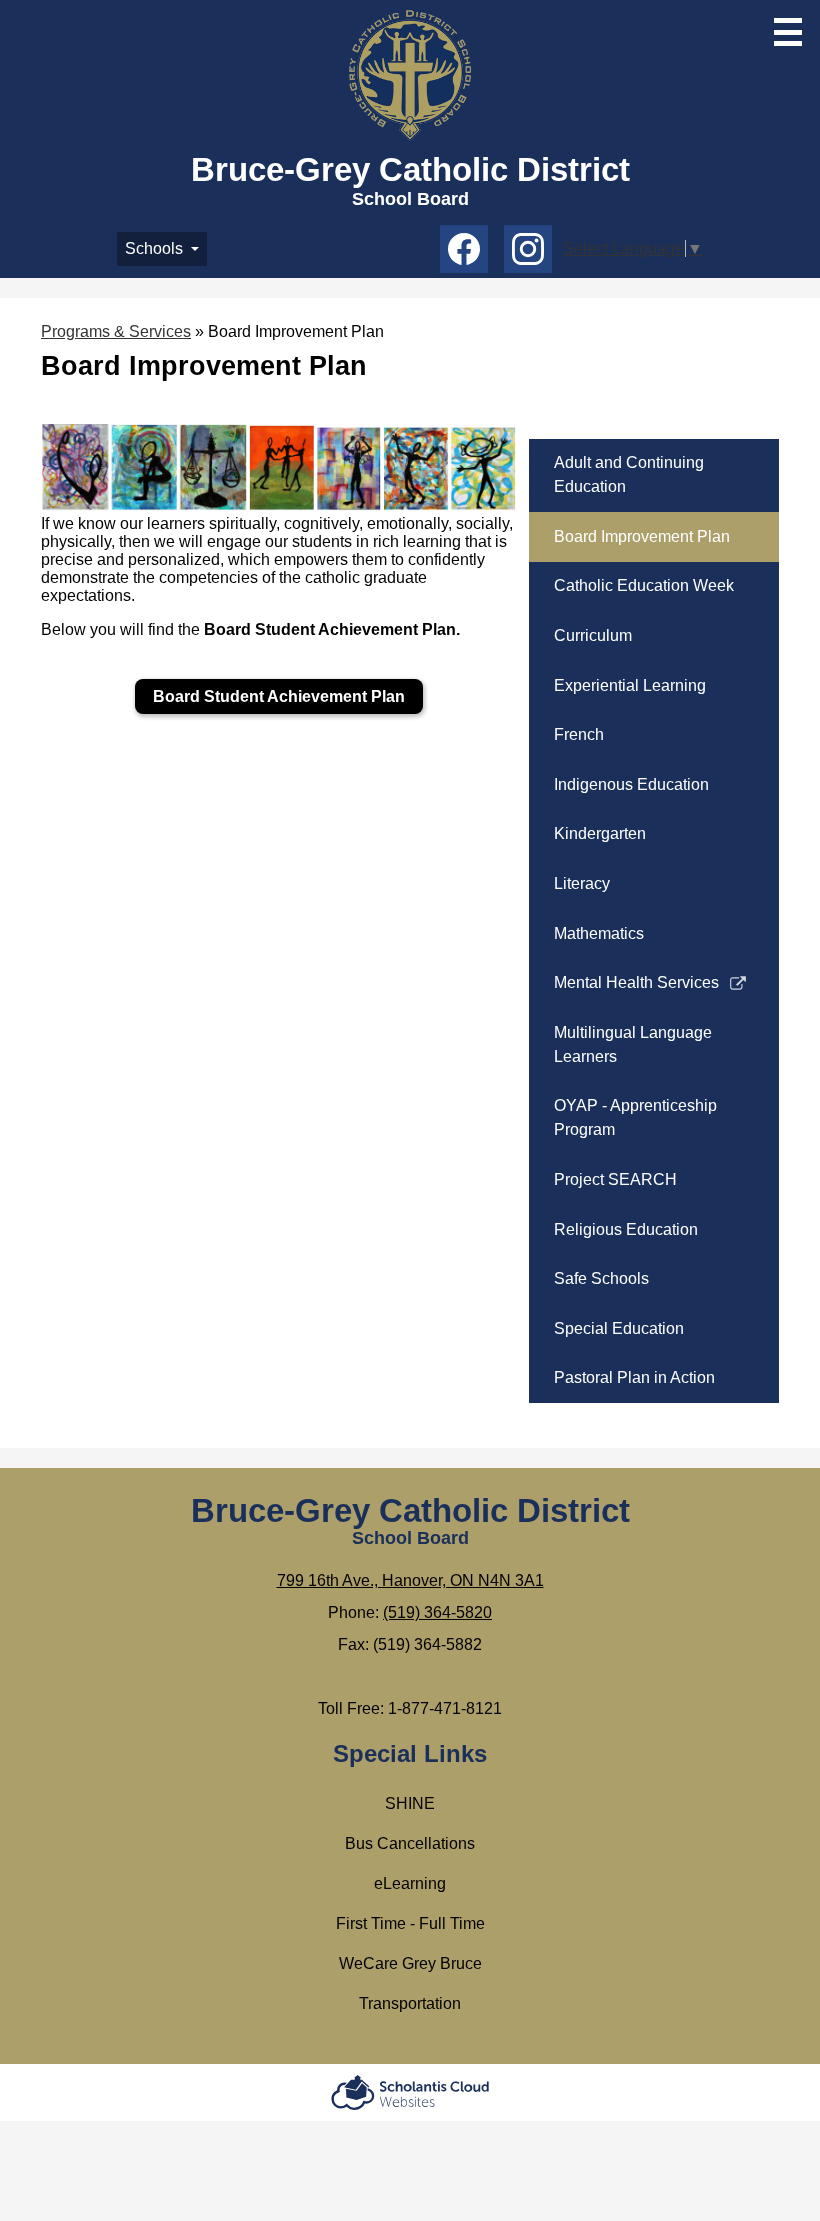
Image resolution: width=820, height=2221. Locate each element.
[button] (162, 249)
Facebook (464, 249)
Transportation (410, 2003)
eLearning (410, 1883)
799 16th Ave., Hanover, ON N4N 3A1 (410, 1580)
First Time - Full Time (410, 1923)
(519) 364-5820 (437, 1612)
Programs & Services (116, 331)
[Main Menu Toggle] (788, 32)
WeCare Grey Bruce (410, 1963)
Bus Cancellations (410, 1843)
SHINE (410, 1803)
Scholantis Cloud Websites (410, 2092)
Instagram (528, 249)
